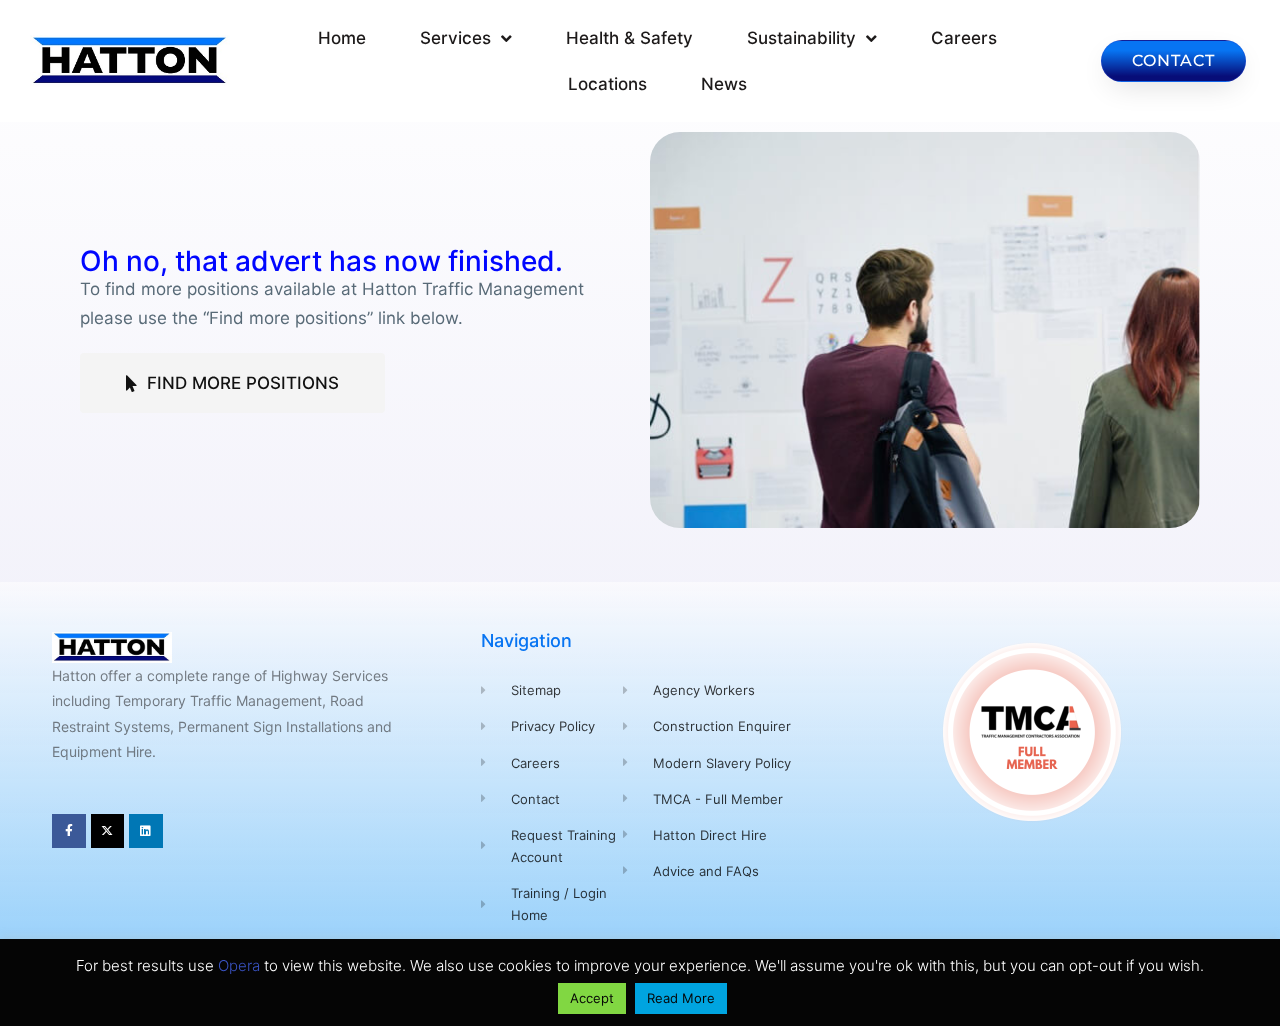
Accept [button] (592, 998)
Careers (964, 38)
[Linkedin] (146, 831)
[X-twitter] (108, 831)
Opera (239, 965)
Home (342, 38)
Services (455, 38)
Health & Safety (629, 38)
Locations (607, 84)
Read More (681, 998)
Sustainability (801, 38)
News (724, 84)
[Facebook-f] (69, 831)
